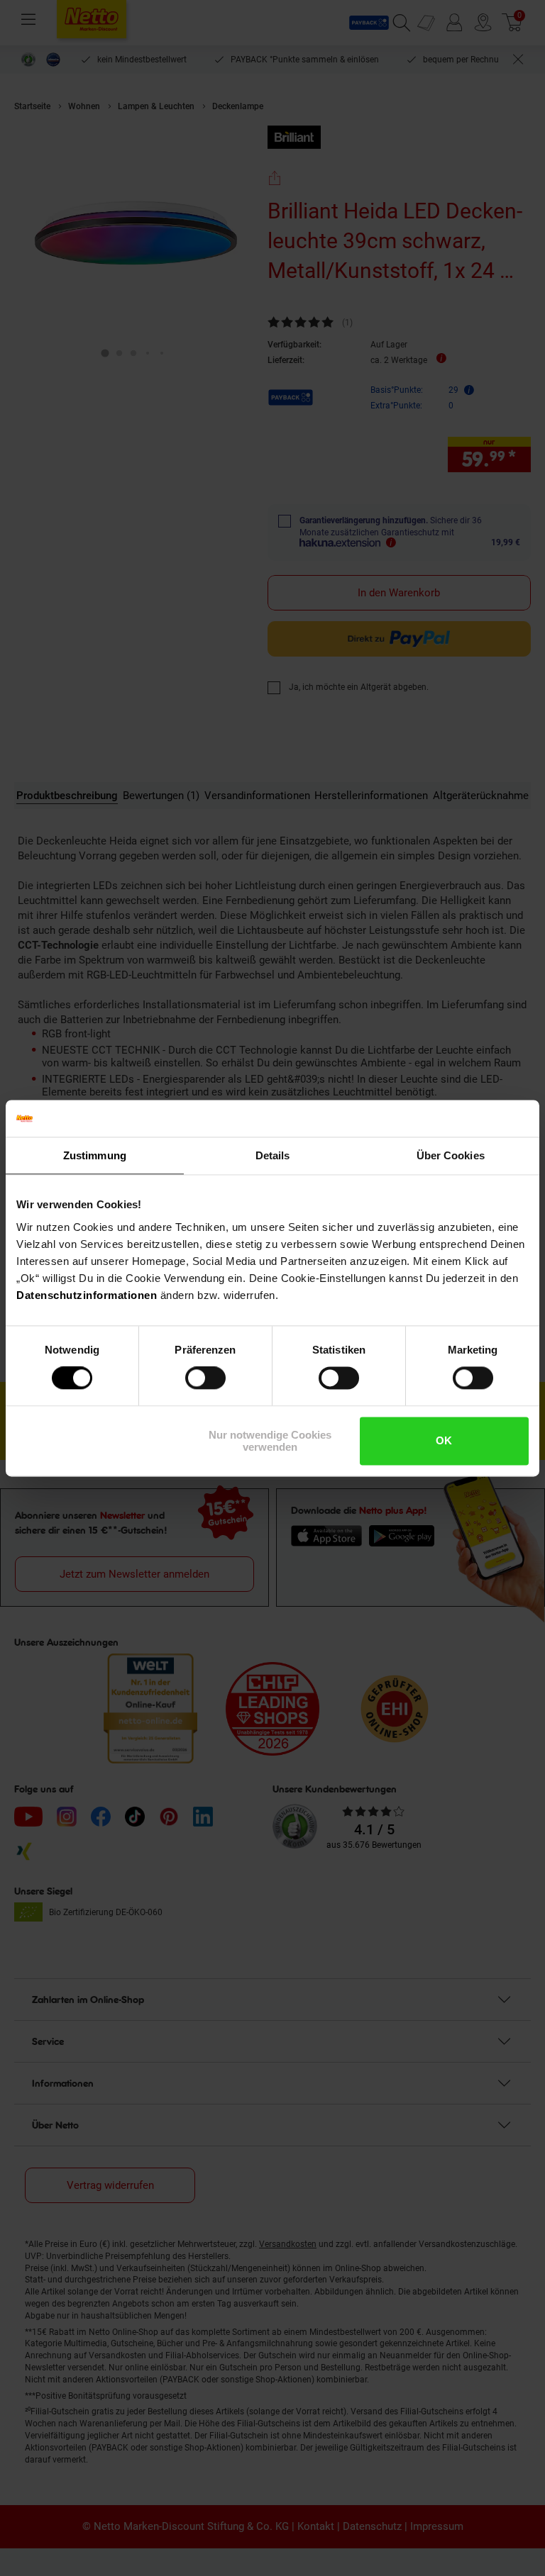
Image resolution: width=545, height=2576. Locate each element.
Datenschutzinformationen (87, 1295)
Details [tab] (273, 1155)
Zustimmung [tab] (95, 1155)
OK (444, 1441)
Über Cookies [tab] (451, 1155)
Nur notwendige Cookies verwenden (270, 1441)
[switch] (205, 1378)
